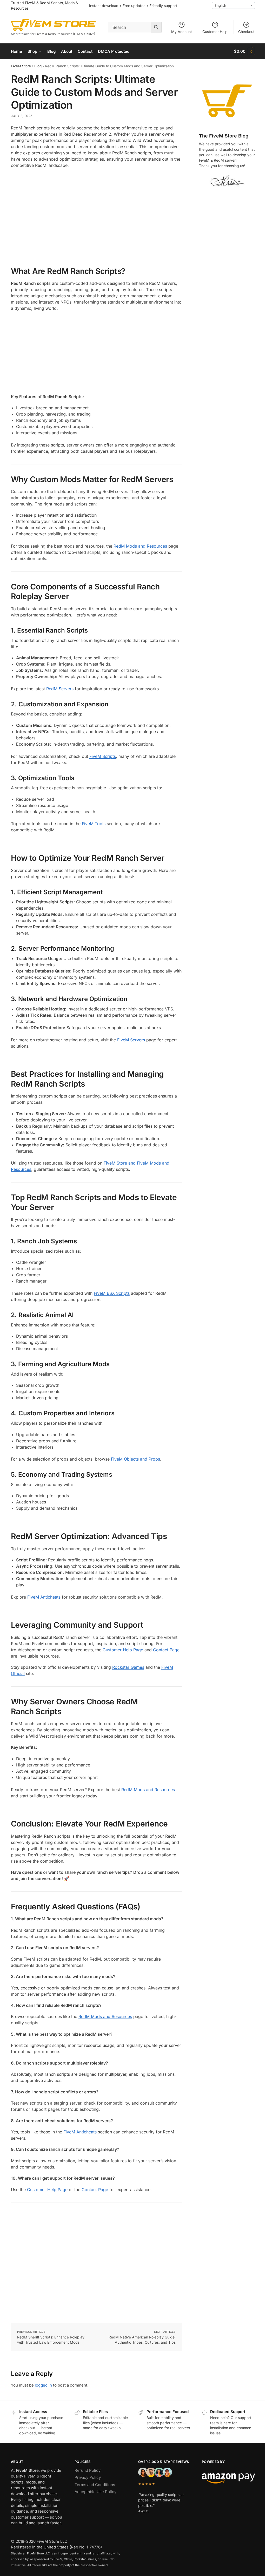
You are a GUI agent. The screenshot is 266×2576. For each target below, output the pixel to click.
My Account (182, 32)
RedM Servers (60, 689)
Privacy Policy (88, 2477)
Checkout (246, 32)
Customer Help (215, 32)
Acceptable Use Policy (95, 2492)
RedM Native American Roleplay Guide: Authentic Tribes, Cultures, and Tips (142, 2340)
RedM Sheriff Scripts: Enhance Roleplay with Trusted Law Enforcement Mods (51, 2340)
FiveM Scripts (103, 756)
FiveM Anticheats (44, 1597)
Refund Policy (88, 2470)
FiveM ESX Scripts (112, 1293)
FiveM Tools (94, 824)
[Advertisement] (96, 210)
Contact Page (166, 1650)
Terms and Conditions (95, 2485)
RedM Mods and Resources (140, 546)
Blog (38, 66)
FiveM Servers (131, 1040)
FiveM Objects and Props (135, 1459)
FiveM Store (21, 66)
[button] (245, 51)
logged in (43, 2385)
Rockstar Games (128, 1667)
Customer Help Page (123, 1650)
